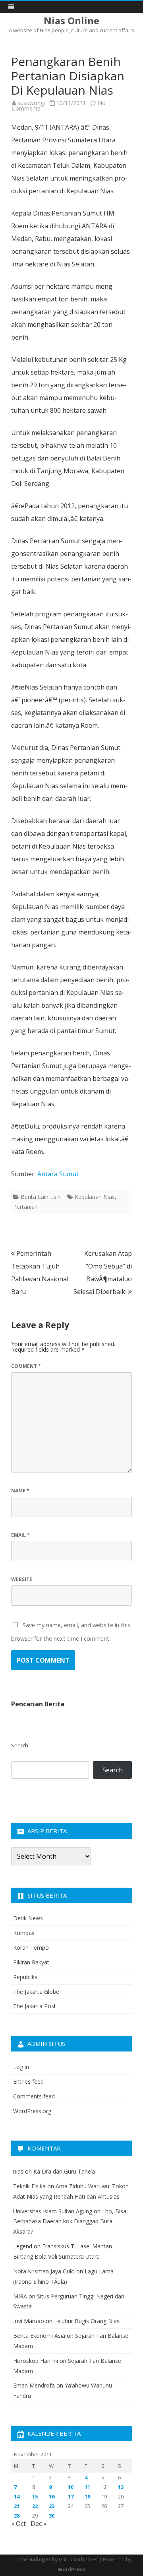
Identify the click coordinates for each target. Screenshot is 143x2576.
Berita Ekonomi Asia (39, 2336)
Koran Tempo (31, 1948)
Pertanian (25, 1207)
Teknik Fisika (29, 2186)
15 (35, 2496)
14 (17, 2496)
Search (20, 1745)
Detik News (28, 1918)
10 (71, 2487)
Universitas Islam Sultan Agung (53, 2211)
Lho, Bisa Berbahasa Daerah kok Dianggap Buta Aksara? (70, 2221)
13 (121, 2487)
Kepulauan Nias (95, 1197)
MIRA (20, 2296)
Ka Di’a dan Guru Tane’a (64, 2171)
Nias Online (71, 21)
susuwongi (31, 103)
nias (18, 2171)
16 (52, 2496)
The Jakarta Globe (36, 1992)
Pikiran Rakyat (31, 1962)
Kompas (24, 1933)
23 (52, 2506)
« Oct (18, 2524)
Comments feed (34, 2096)
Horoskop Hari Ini (36, 2361)
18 (87, 2496)
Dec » (39, 2524)
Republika (25, 1977)
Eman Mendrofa (34, 2385)
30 (52, 2516)
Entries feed (28, 2082)
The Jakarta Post (35, 2006)
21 (17, 2506)
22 (35, 2506)
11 (87, 2487)
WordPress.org (32, 2111)
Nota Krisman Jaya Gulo (44, 2271)
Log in (21, 2067)
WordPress (71, 2569)
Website (22, 1579)
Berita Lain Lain (41, 1197)
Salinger (40, 2559)
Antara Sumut (58, 1174)
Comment (26, 1366)
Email (20, 1535)
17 (71, 2496)
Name (20, 1491)
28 (17, 2516)
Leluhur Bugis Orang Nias (87, 2321)
